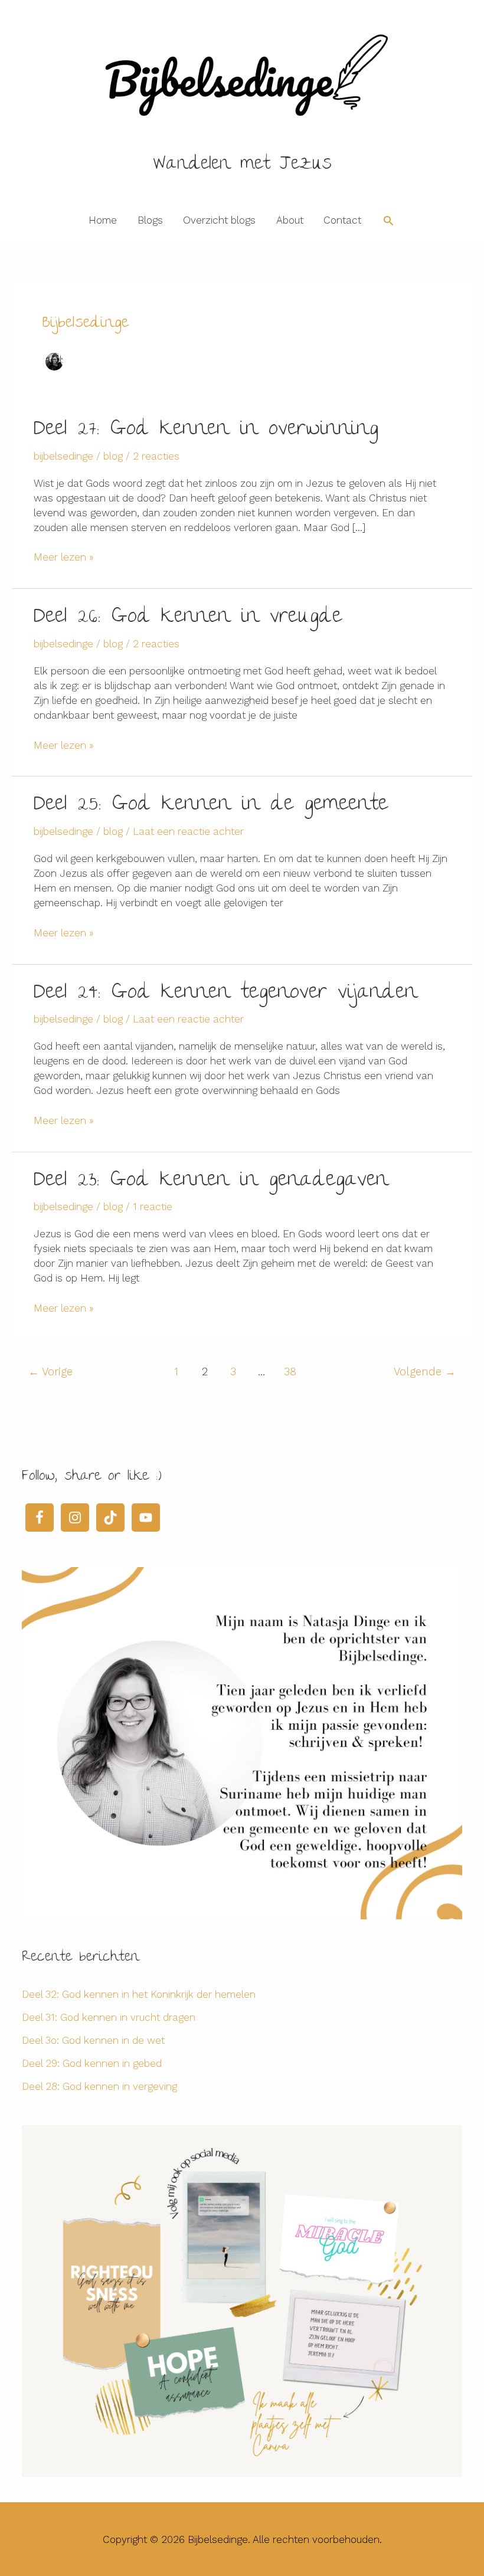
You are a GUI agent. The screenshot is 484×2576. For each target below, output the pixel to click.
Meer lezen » (64, 558)
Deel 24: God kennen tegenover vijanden (225, 994)
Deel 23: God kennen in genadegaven (211, 1181)
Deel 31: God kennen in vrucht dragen (109, 2017)
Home (103, 220)
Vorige (50, 1371)
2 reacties (156, 456)
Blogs (150, 220)
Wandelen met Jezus (242, 165)
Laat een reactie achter (188, 831)
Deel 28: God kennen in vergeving (99, 2086)
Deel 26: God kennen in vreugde (188, 618)
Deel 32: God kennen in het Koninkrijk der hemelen (139, 1994)
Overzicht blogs (219, 220)
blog (113, 456)
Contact (342, 220)
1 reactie (153, 1207)
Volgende (425, 1371)
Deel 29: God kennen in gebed (92, 2063)
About (290, 220)
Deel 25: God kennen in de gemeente (211, 805)
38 (290, 1371)
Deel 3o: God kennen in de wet (93, 2040)
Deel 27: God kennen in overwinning (206, 430)
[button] (389, 221)
